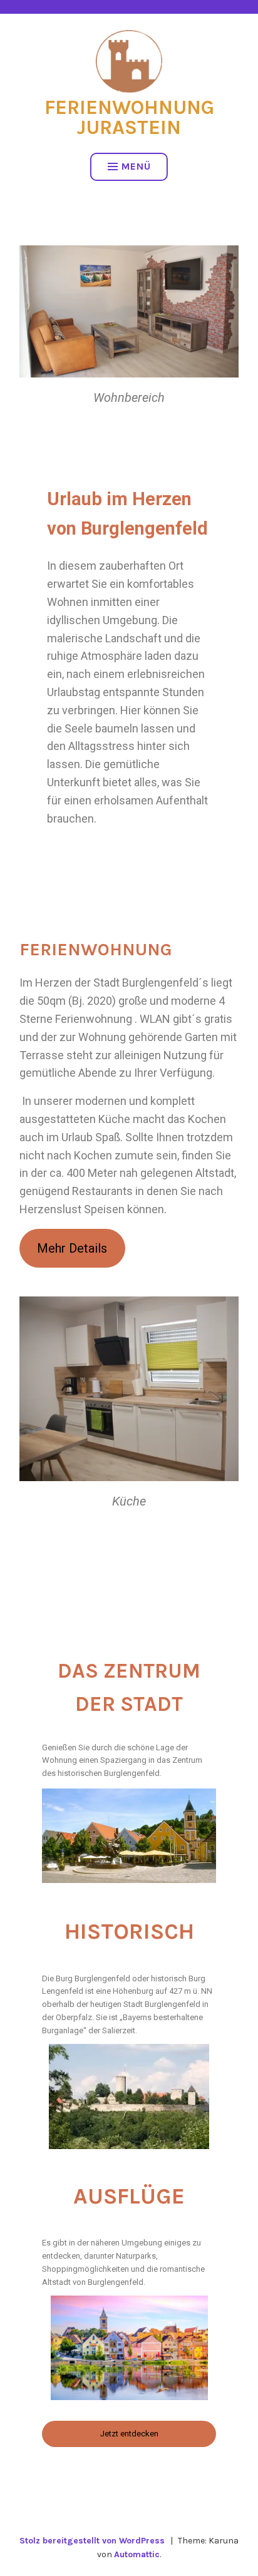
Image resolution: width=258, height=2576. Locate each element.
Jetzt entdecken (129, 2434)
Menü (136, 166)
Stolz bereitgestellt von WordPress (92, 2541)
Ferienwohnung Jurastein (129, 117)
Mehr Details (72, 1248)
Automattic (137, 2554)
